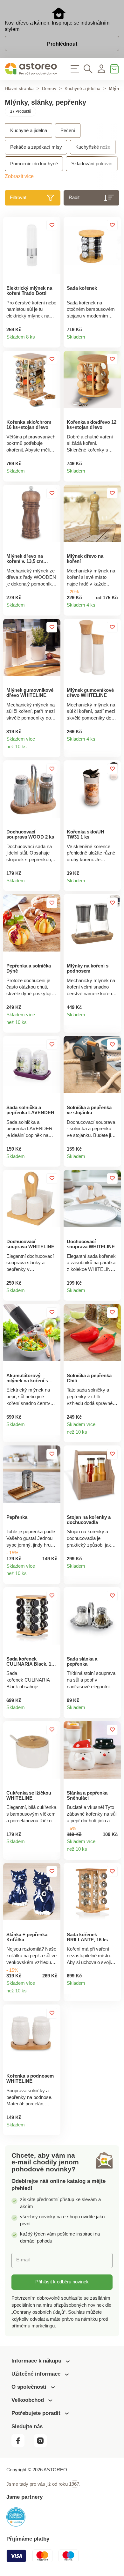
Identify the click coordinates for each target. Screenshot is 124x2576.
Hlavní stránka (19, 89)
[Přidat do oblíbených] (52, 225)
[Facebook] (22, 2446)
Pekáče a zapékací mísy (36, 147)
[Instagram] (43, 2446)
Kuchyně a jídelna (83, 89)
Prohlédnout (62, 44)
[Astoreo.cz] (31, 69)
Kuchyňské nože (93, 147)
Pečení (68, 131)
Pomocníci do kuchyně (34, 164)
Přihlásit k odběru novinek (62, 2282)
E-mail (23, 2260)
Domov (49, 89)
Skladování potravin (92, 164)
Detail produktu (53, 340)
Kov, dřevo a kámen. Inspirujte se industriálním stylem (57, 26)
